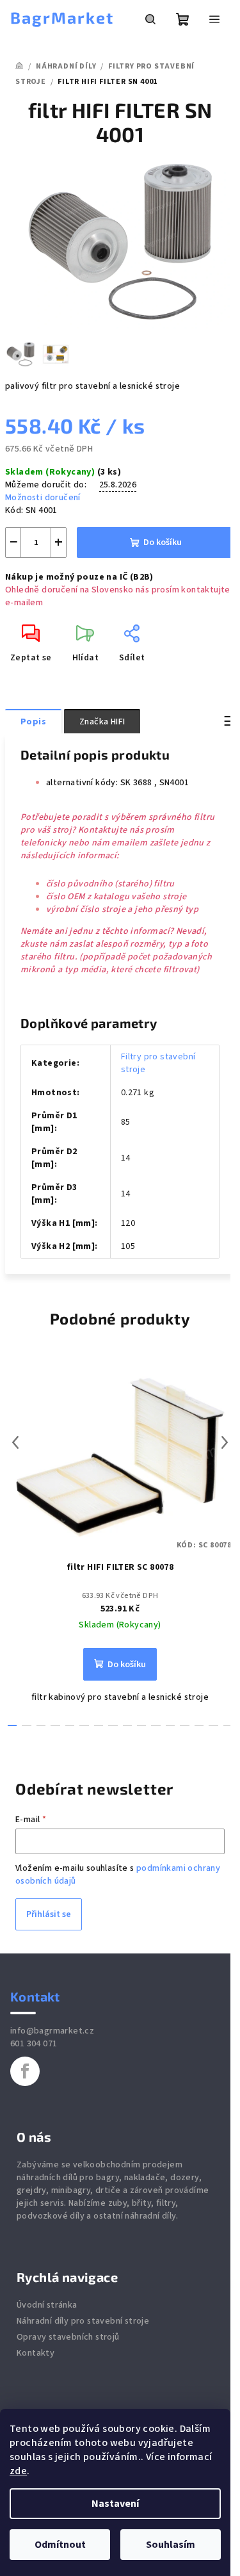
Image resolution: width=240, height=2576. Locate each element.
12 (184, 1725)
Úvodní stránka (47, 2305)
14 (213, 1725)
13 (199, 1725)
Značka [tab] (102, 722)
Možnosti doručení (43, 498)
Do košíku (163, 542)
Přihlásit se (49, 1914)
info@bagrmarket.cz (52, 2031)
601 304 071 (34, 2044)
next (225, 1442)
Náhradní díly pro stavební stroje (83, 2321)
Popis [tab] (33, 722)
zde (18, 2471)
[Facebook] (25, 2071)
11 (170, 1725)
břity (141, 2203)
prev (15, 1442)
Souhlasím (171, 2545)
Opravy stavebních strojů (68, 2337)
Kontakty (36, 2353)
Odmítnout (60, 2545)
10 (156, 1725)
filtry (166, 2203)
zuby (118, 2203)
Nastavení (115, 2504)
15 (228, 1725)
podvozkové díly (51, 2216)
